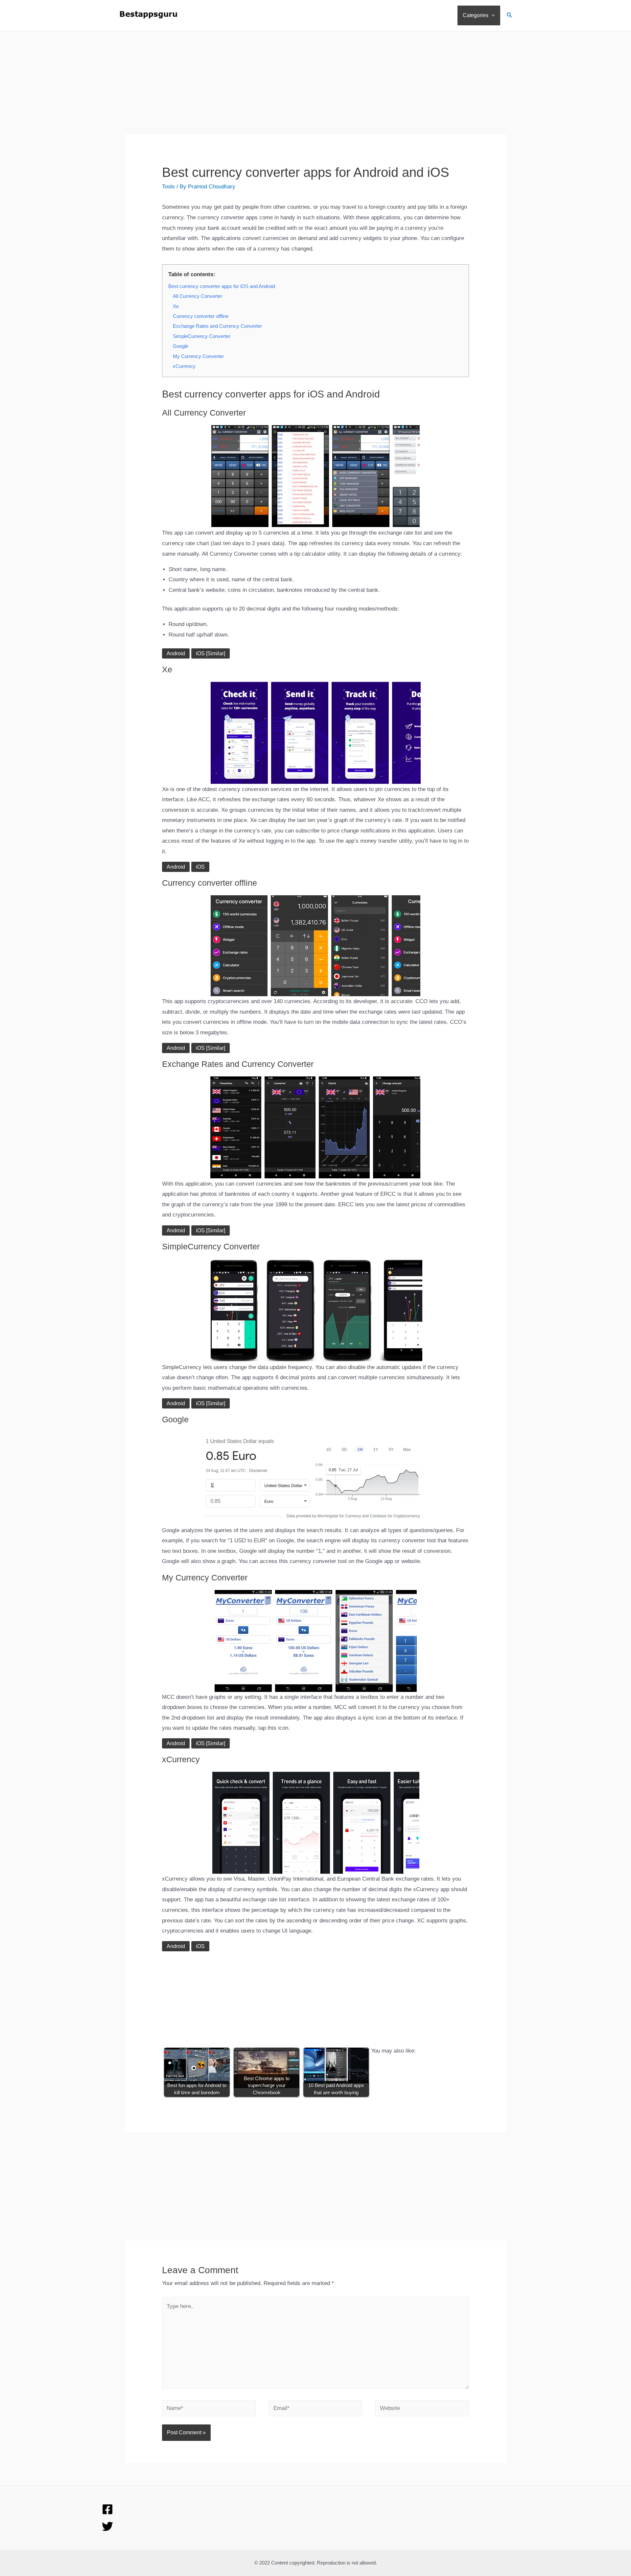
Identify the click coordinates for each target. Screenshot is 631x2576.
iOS (200, 867)
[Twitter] (107, 2526)
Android (176, 653)
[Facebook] (107, 2509)
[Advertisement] (315, 88)
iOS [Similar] (210, 653)
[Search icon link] (510, 16)
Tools (168, 187)
